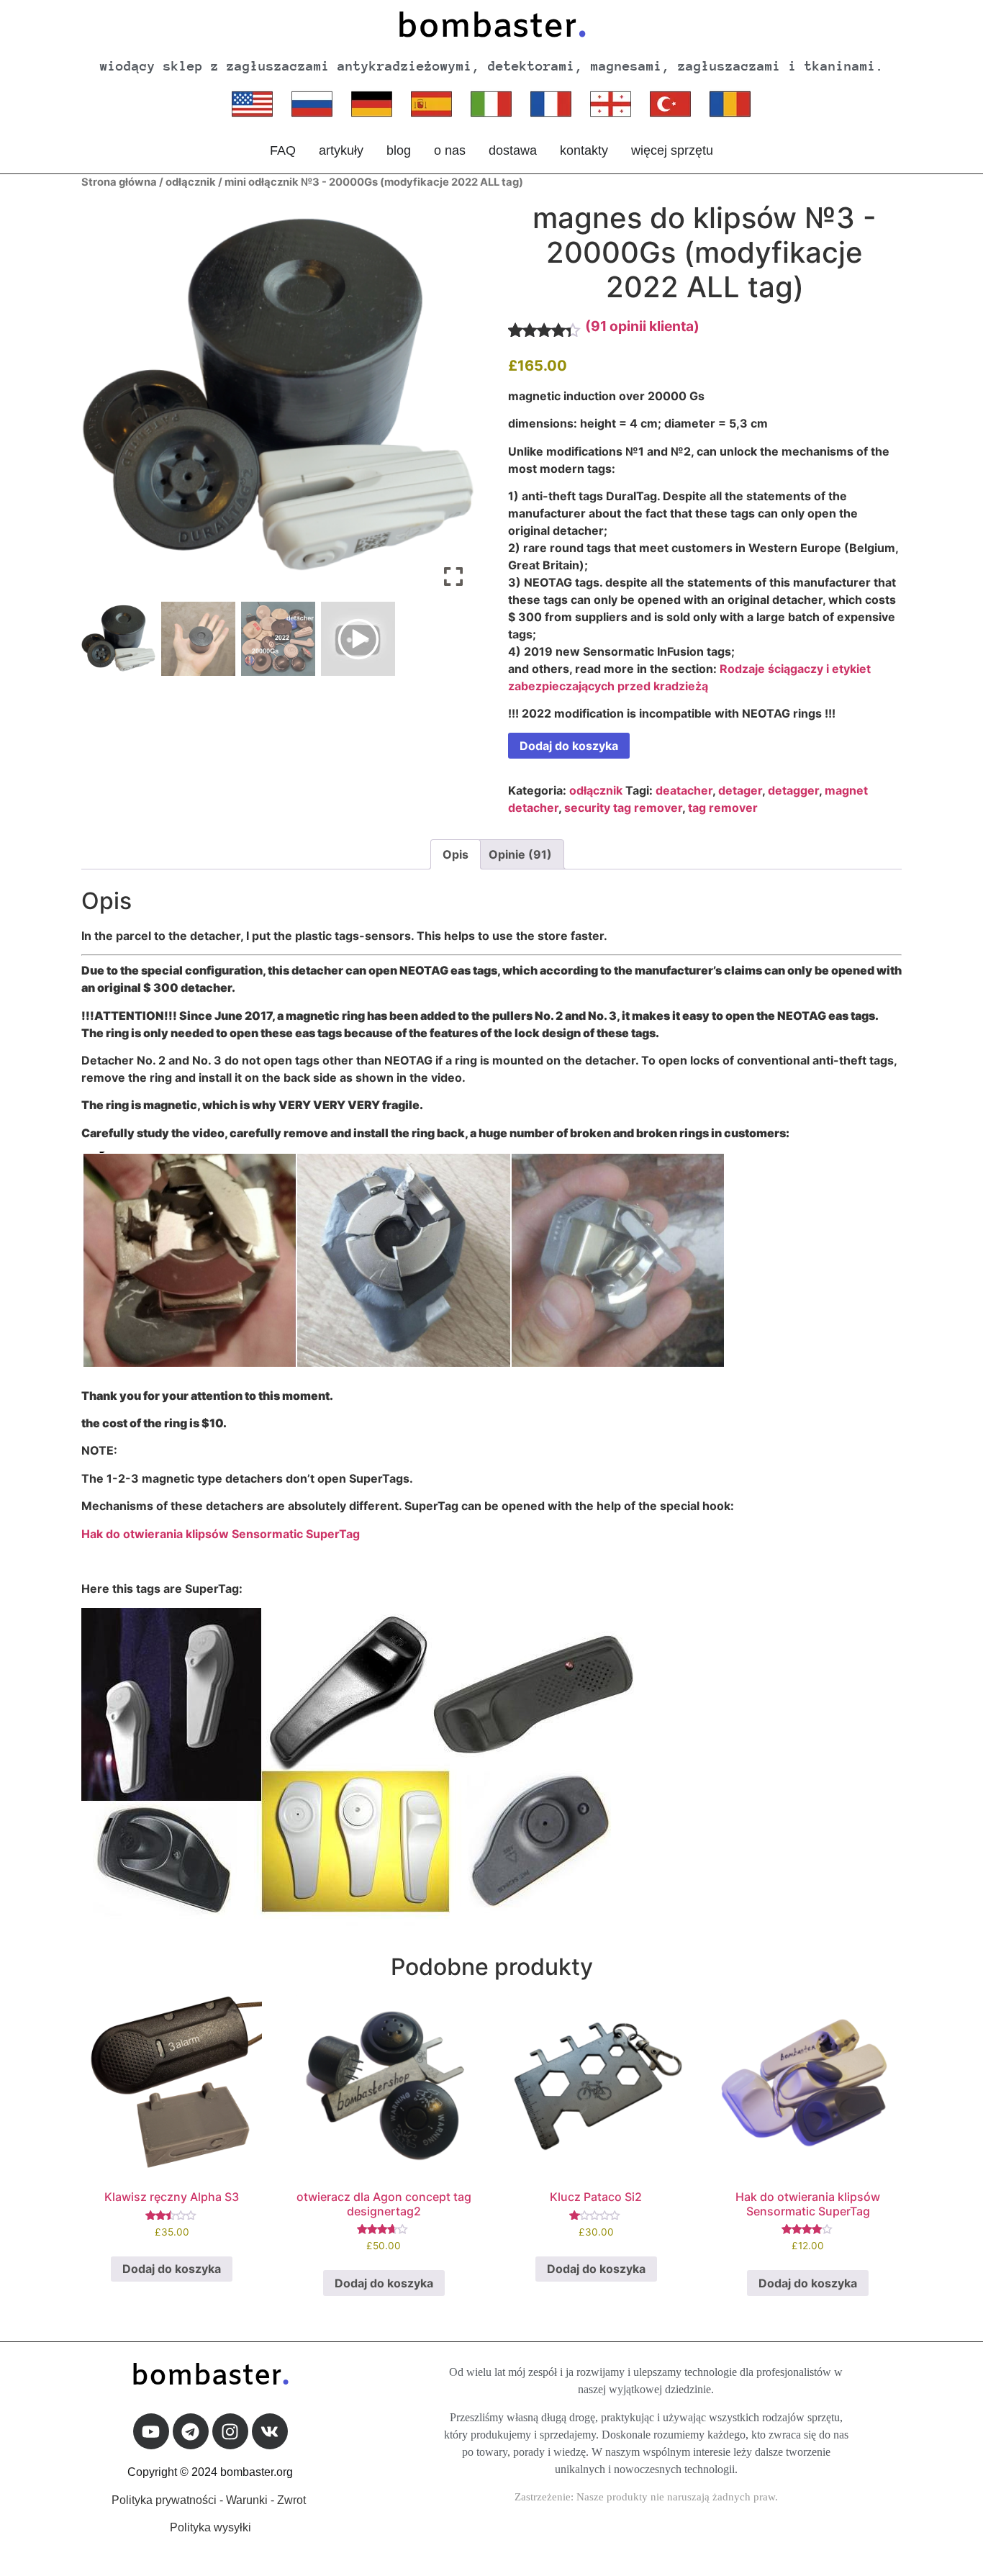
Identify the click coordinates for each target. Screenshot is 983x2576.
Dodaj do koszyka (569, 746)
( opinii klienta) (642, 326)
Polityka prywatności (164, 2500)
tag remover (723, 808)
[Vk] (270, 2431)
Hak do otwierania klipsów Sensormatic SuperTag (221, 1534)
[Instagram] (230, 2431)
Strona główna (119, 182)
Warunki (247, 2500)
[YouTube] (151, 2431)
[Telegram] (191, 2431)
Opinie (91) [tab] (520, 854)
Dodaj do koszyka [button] (172, 2269)
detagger (793, 790)
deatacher (684, 790)
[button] (453, 403)
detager (740, 790)
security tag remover (623, 808)
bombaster (491, 28)
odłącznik (191, 182)
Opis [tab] (456, 854)
